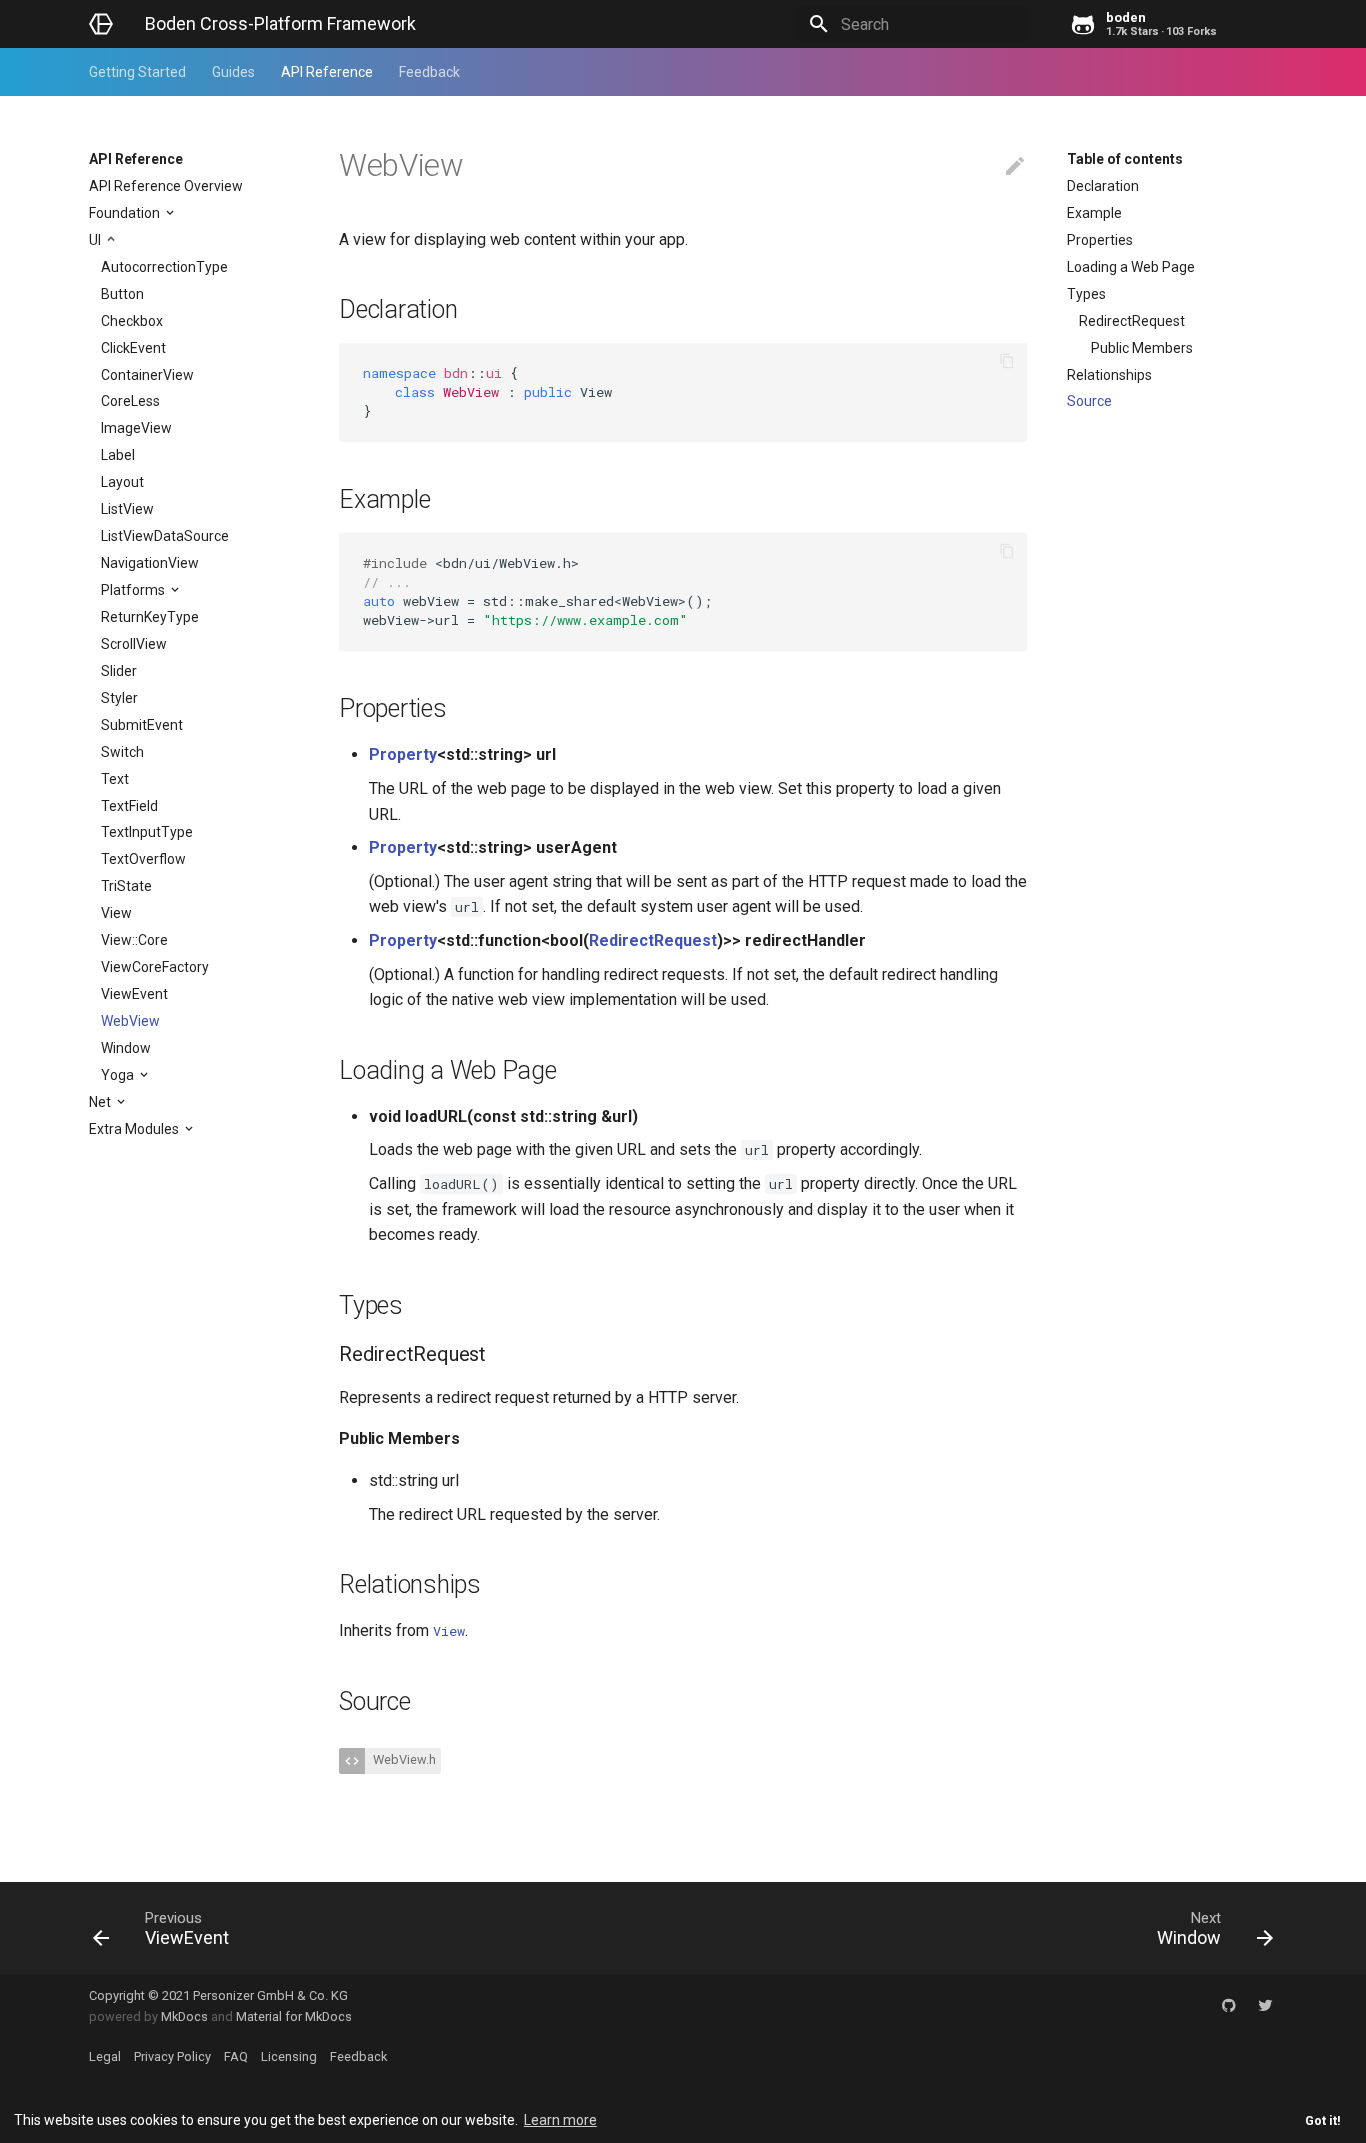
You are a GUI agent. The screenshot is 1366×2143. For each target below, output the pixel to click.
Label (118, 455)
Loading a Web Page (1131, 267)
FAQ (236, 2056)
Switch (122, 752)
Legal (105, 2056)
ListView (127, 509)
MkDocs (184, 2016)
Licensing (289, 2056)
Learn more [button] (560, 2120)
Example (1094, 213)
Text (115, 779)
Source (1089, 401)
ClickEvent (133, 348)
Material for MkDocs (294, 2016)
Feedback (429, 72)
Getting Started (137, 72)
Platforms (134, 590)
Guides (233, 72)
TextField (129, 806)
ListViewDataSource (165, 536)
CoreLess (130, 401)
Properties (1100, 240)
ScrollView (134, 644)
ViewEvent (134, 994)
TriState (126, 886)
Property (403, 754)
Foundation (126, 213)
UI (96, 240)
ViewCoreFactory (155, 967)
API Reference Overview (166, 186)
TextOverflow (143, 859)
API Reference (327, 72)
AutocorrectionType (164, 267)
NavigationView (150, 563)
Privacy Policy (172, 2056)
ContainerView (147, 375)
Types (1086, 294)
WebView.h (403, 1759)
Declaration (1103, 186)
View (116, 913)
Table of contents (1125, 159)
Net (101, 1102)
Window (126, 1048)
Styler (119, 698)
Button (122, 294)
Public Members (1142, 348)
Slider (119, 671)
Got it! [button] (1323, 2120)
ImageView (136, 428)
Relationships (1109, 375)
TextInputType (147, 832)
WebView (130, 1021)
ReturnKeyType (150, 617)
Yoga (119, 1075)
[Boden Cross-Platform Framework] (101, 24)
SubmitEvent (142, 725)
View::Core (134, 940)
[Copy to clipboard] (1007, 363)
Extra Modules (135, 1129)
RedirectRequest (1132, 321)
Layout (122, 482)
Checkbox (132, 321)
